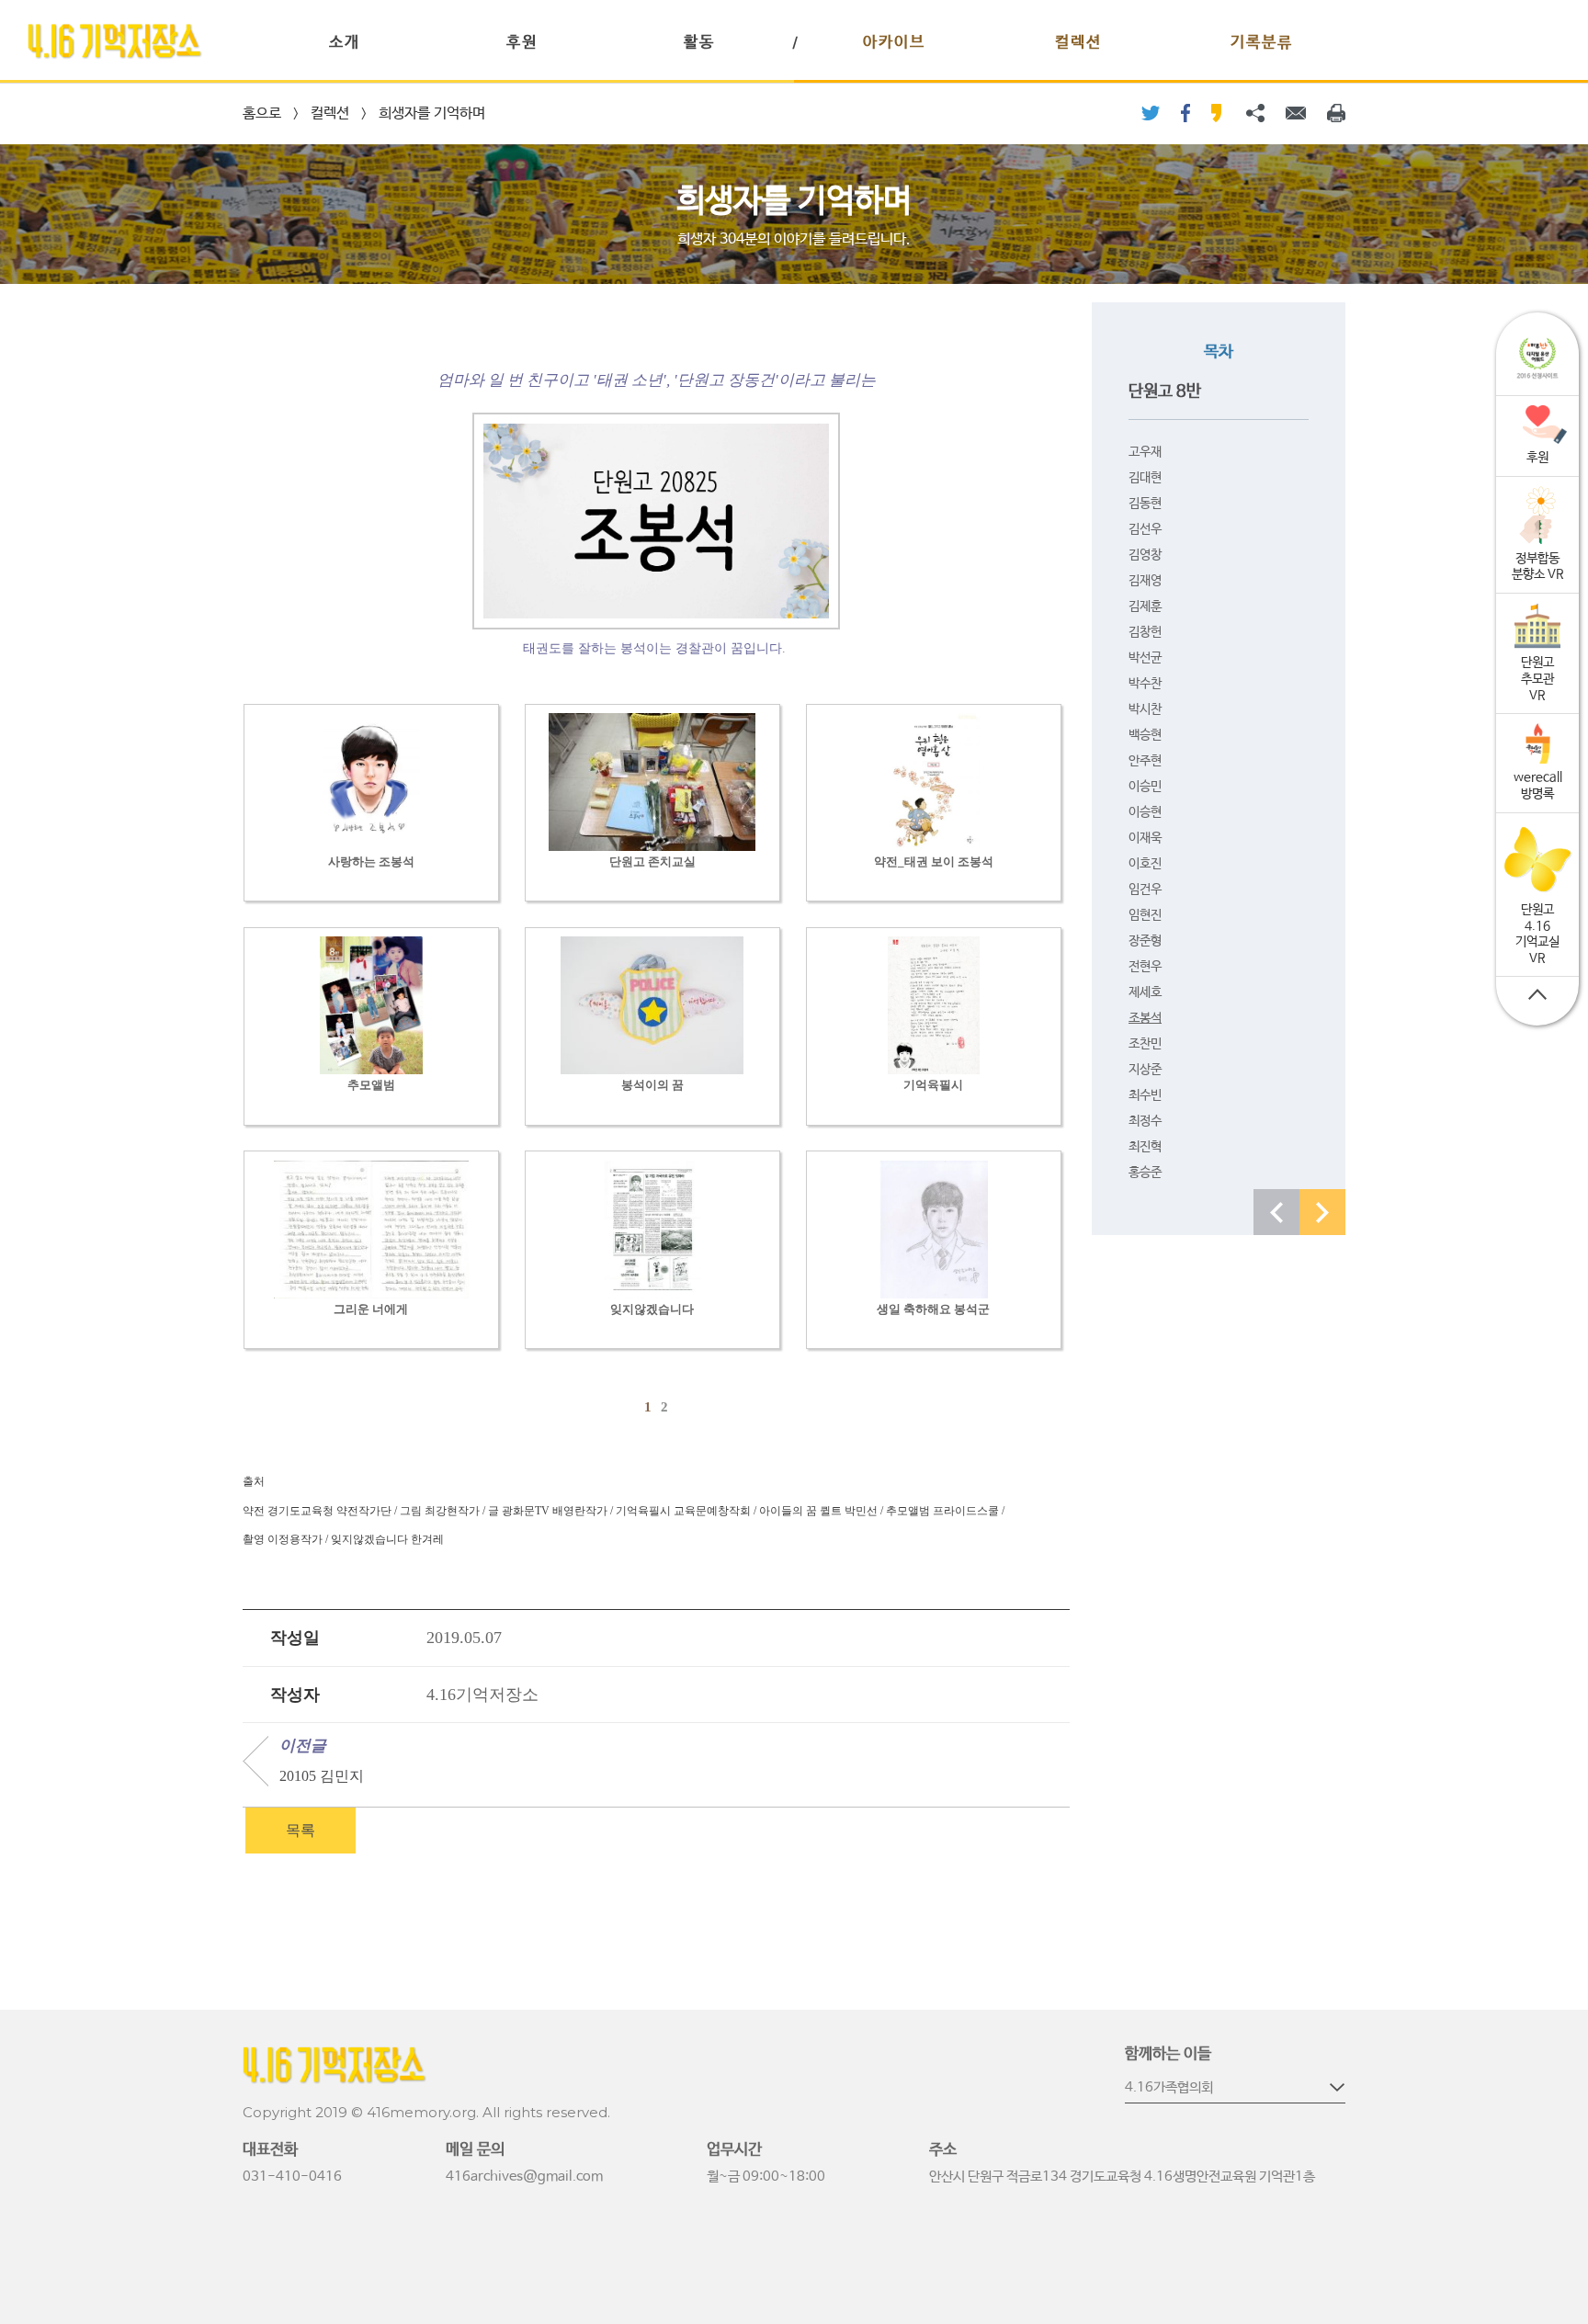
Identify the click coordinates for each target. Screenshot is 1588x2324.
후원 (522, 43)
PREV (1276, 1212)
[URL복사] (1255, 113)
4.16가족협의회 (1169, 2087)
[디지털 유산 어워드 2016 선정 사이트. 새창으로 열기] (1537, 359)
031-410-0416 (292, 2177)
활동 (699, 43)
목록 (301, 1830)
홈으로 (262, 113)
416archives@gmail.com (524, 2177)
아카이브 (894, 43)
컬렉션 (1078, 43)
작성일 (295, 1638)
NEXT (1322, 1212)
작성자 (295, 1695)
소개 (345, 43)
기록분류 (1262, 43)
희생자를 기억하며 (432, 113)
